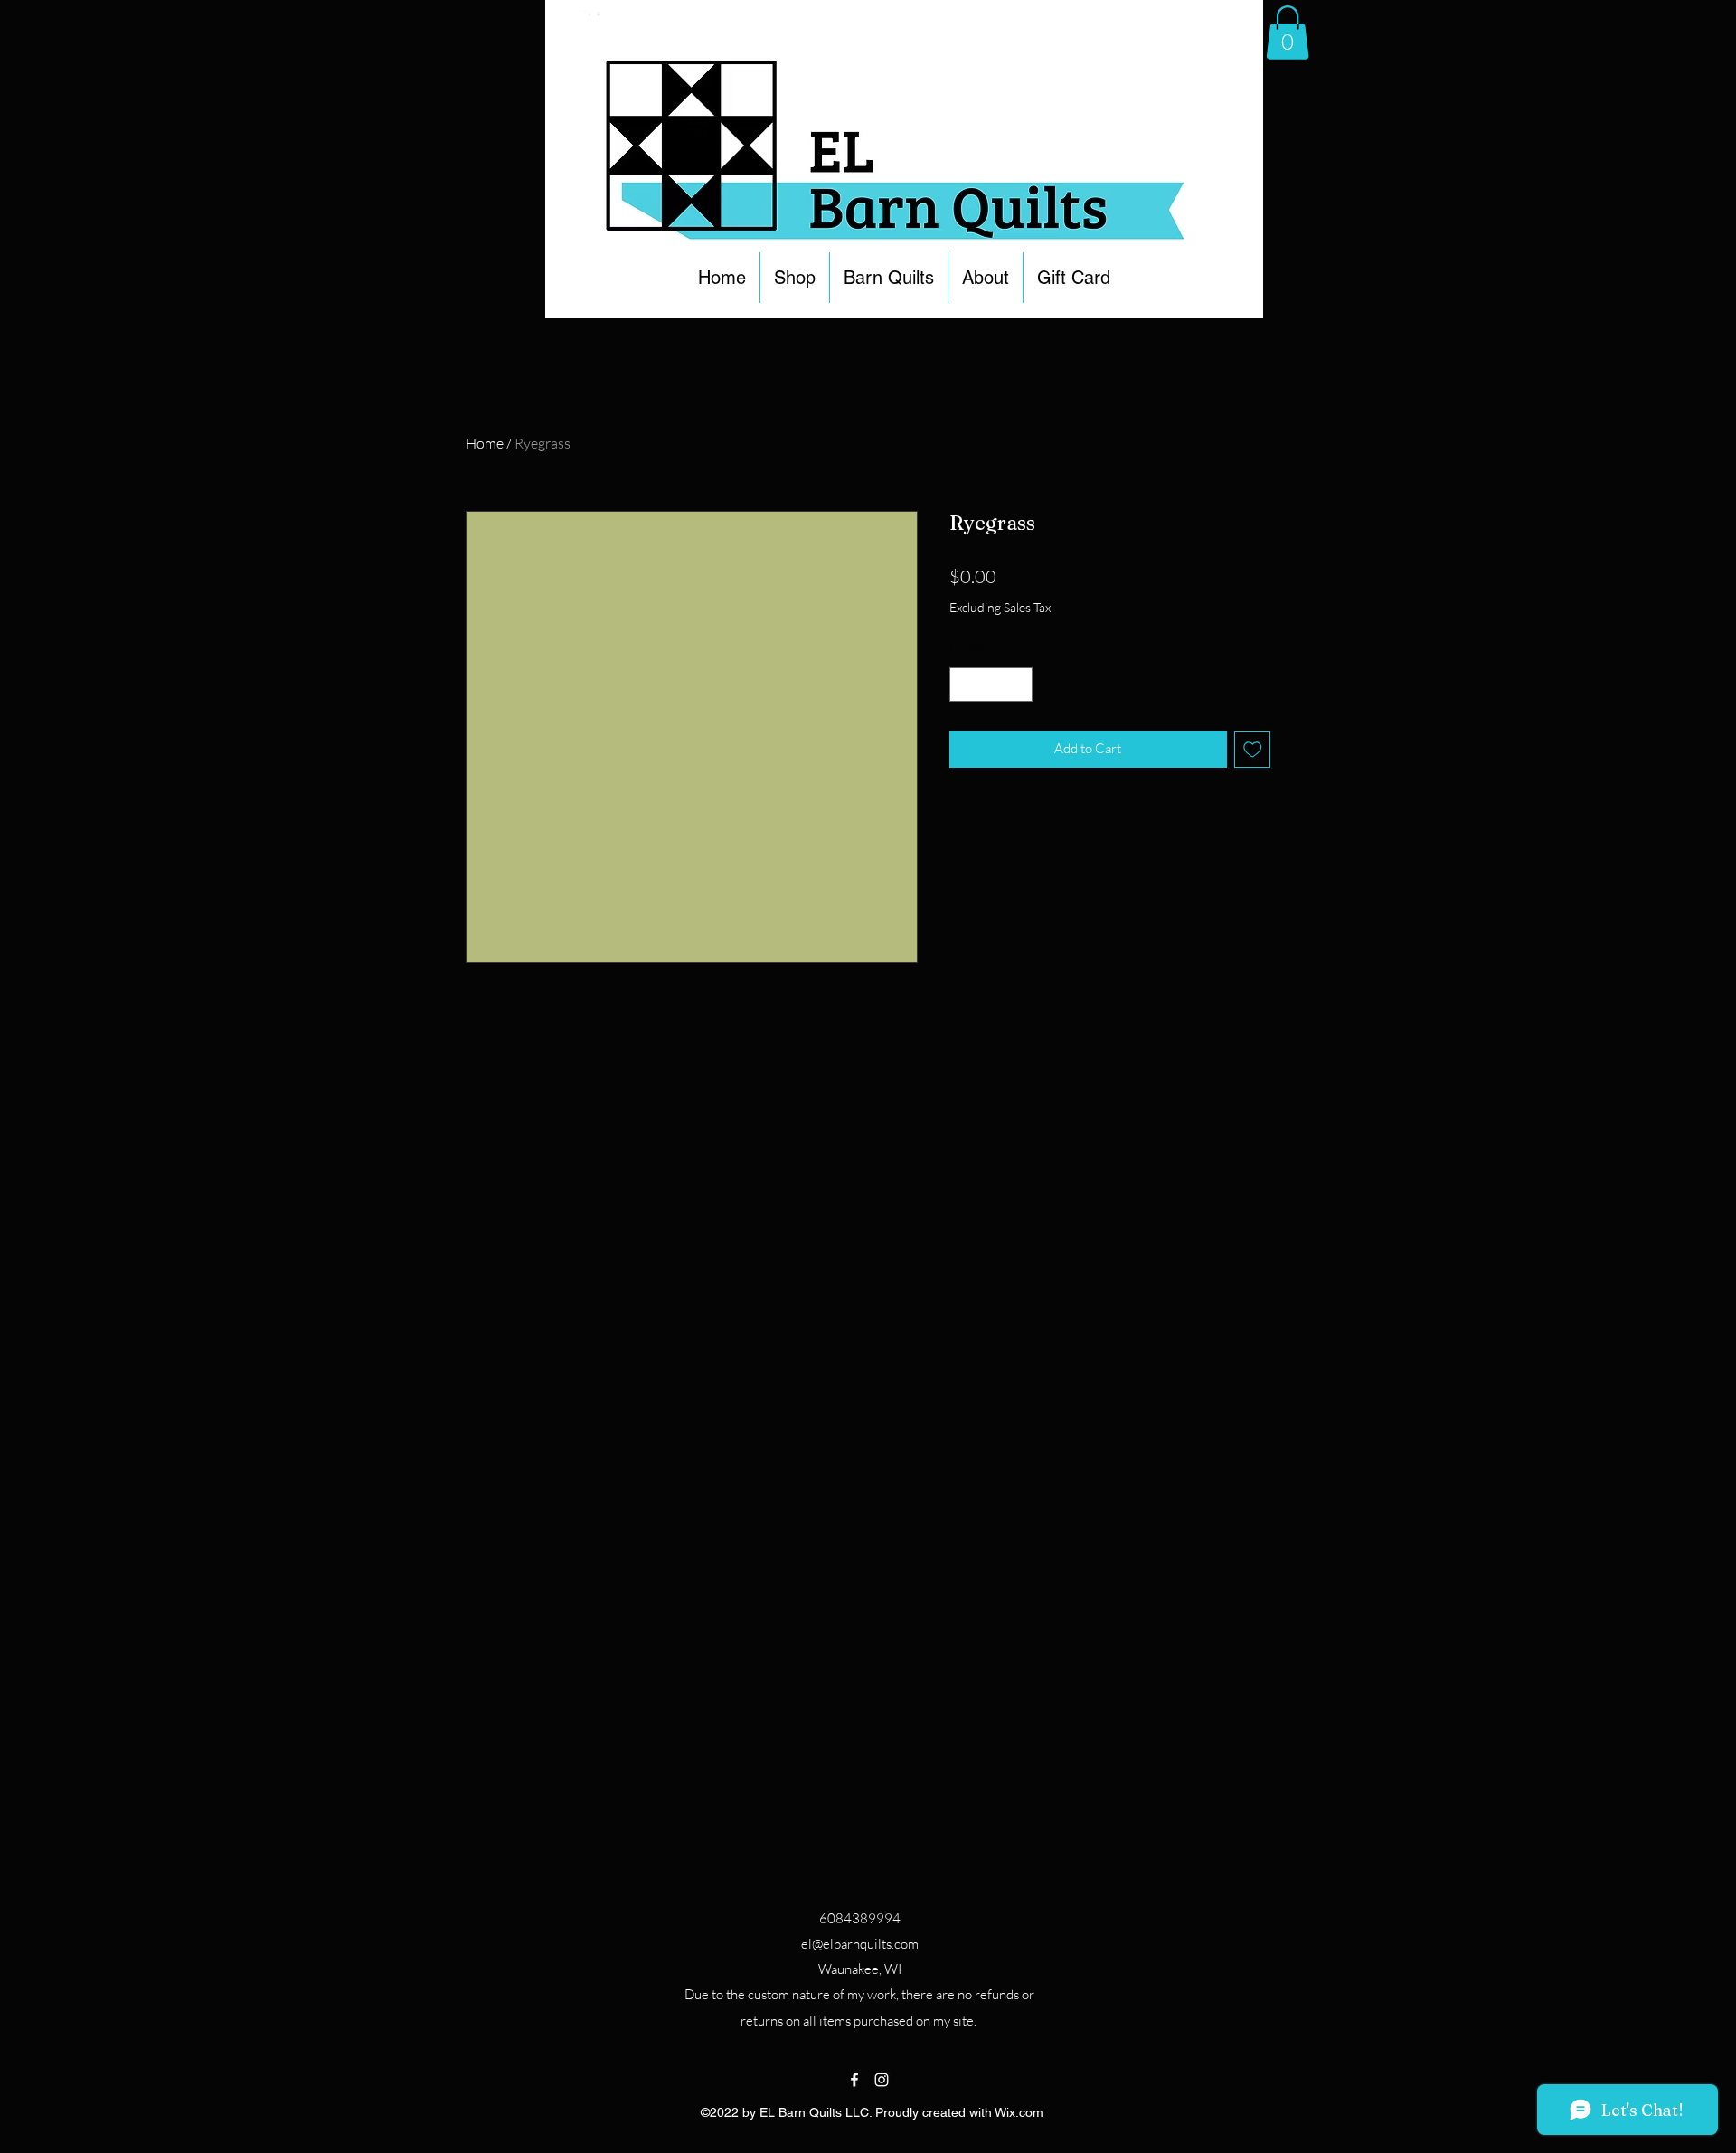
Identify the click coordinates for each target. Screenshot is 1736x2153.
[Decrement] (964, 685)
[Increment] (1019, 685)
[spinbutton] (991, 685)
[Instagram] (882, 2080)
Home (485, 443)
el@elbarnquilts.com (860, 1944)
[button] (795, 278)
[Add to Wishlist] (1253, 749)
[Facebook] (854, 2080)
